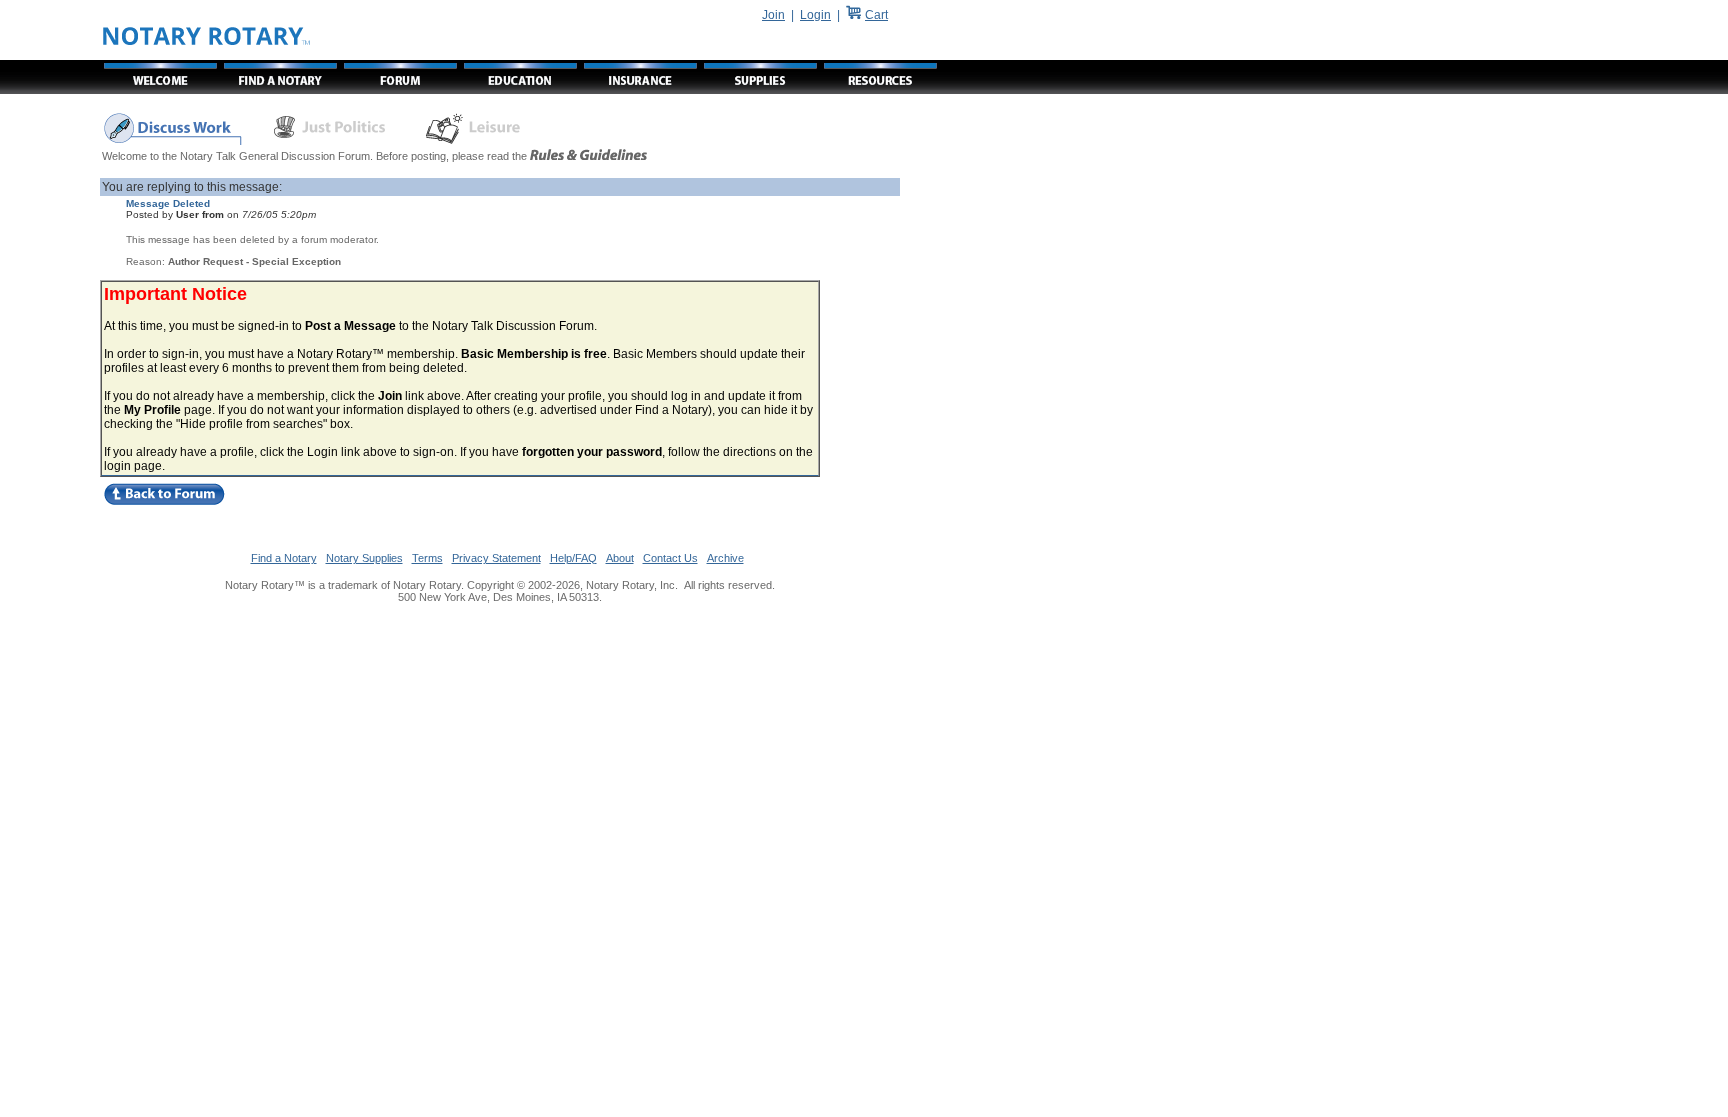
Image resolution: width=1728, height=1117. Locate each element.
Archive (725, 558)
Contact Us (670, 558)
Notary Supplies (364, 558)
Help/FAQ (573, 558)
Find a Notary (284, 558)
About (620, 558)
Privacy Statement (496, 558)
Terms (427, 558)
